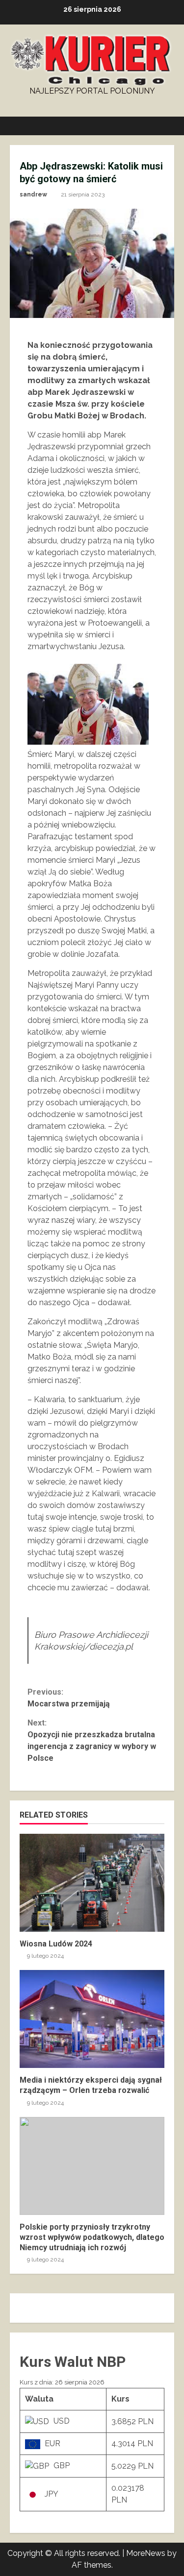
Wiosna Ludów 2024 (92, 1883)
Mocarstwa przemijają (69, 1698)
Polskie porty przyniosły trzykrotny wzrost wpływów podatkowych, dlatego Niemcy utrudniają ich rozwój (92, 2166)
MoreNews (146, 2553)
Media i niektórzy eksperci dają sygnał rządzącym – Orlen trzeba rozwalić (92, 2019)
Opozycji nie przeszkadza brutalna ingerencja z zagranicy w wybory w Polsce (92, 1740)
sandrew (33, 194)
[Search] (162, 126)
